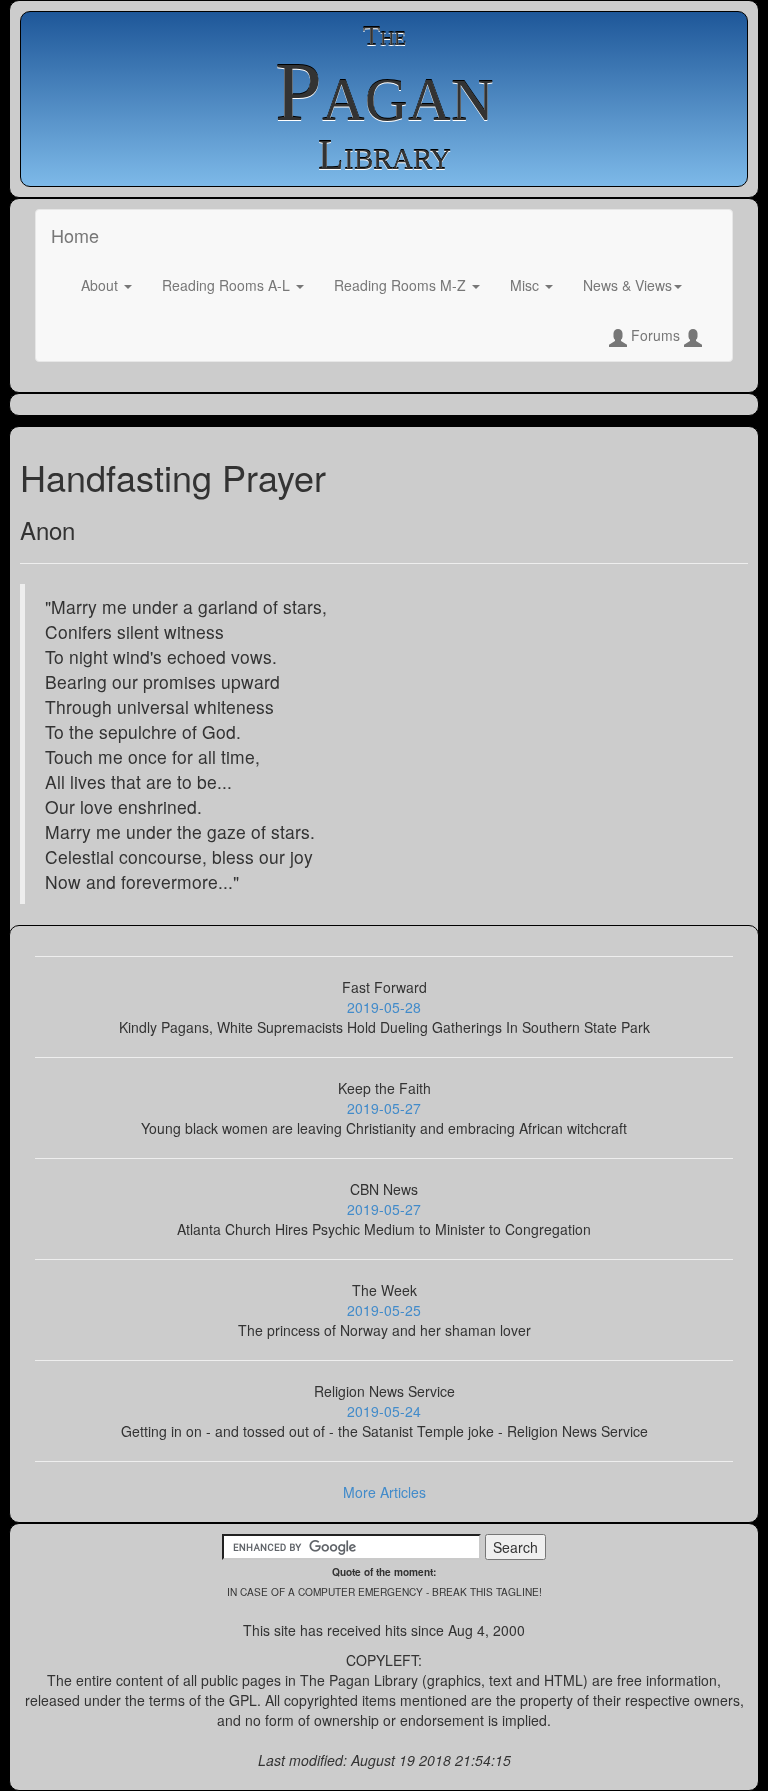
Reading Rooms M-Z (402, 285)
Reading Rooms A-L (228, 285)
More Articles (384, 1492)
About (101, 285)
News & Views (627, 285)
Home (75, 235)
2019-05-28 (384, 1007)
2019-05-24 (384, 1411)
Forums (655, 335)
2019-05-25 (384, 1310)
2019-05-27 (384, 1108)
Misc (526, 285)
